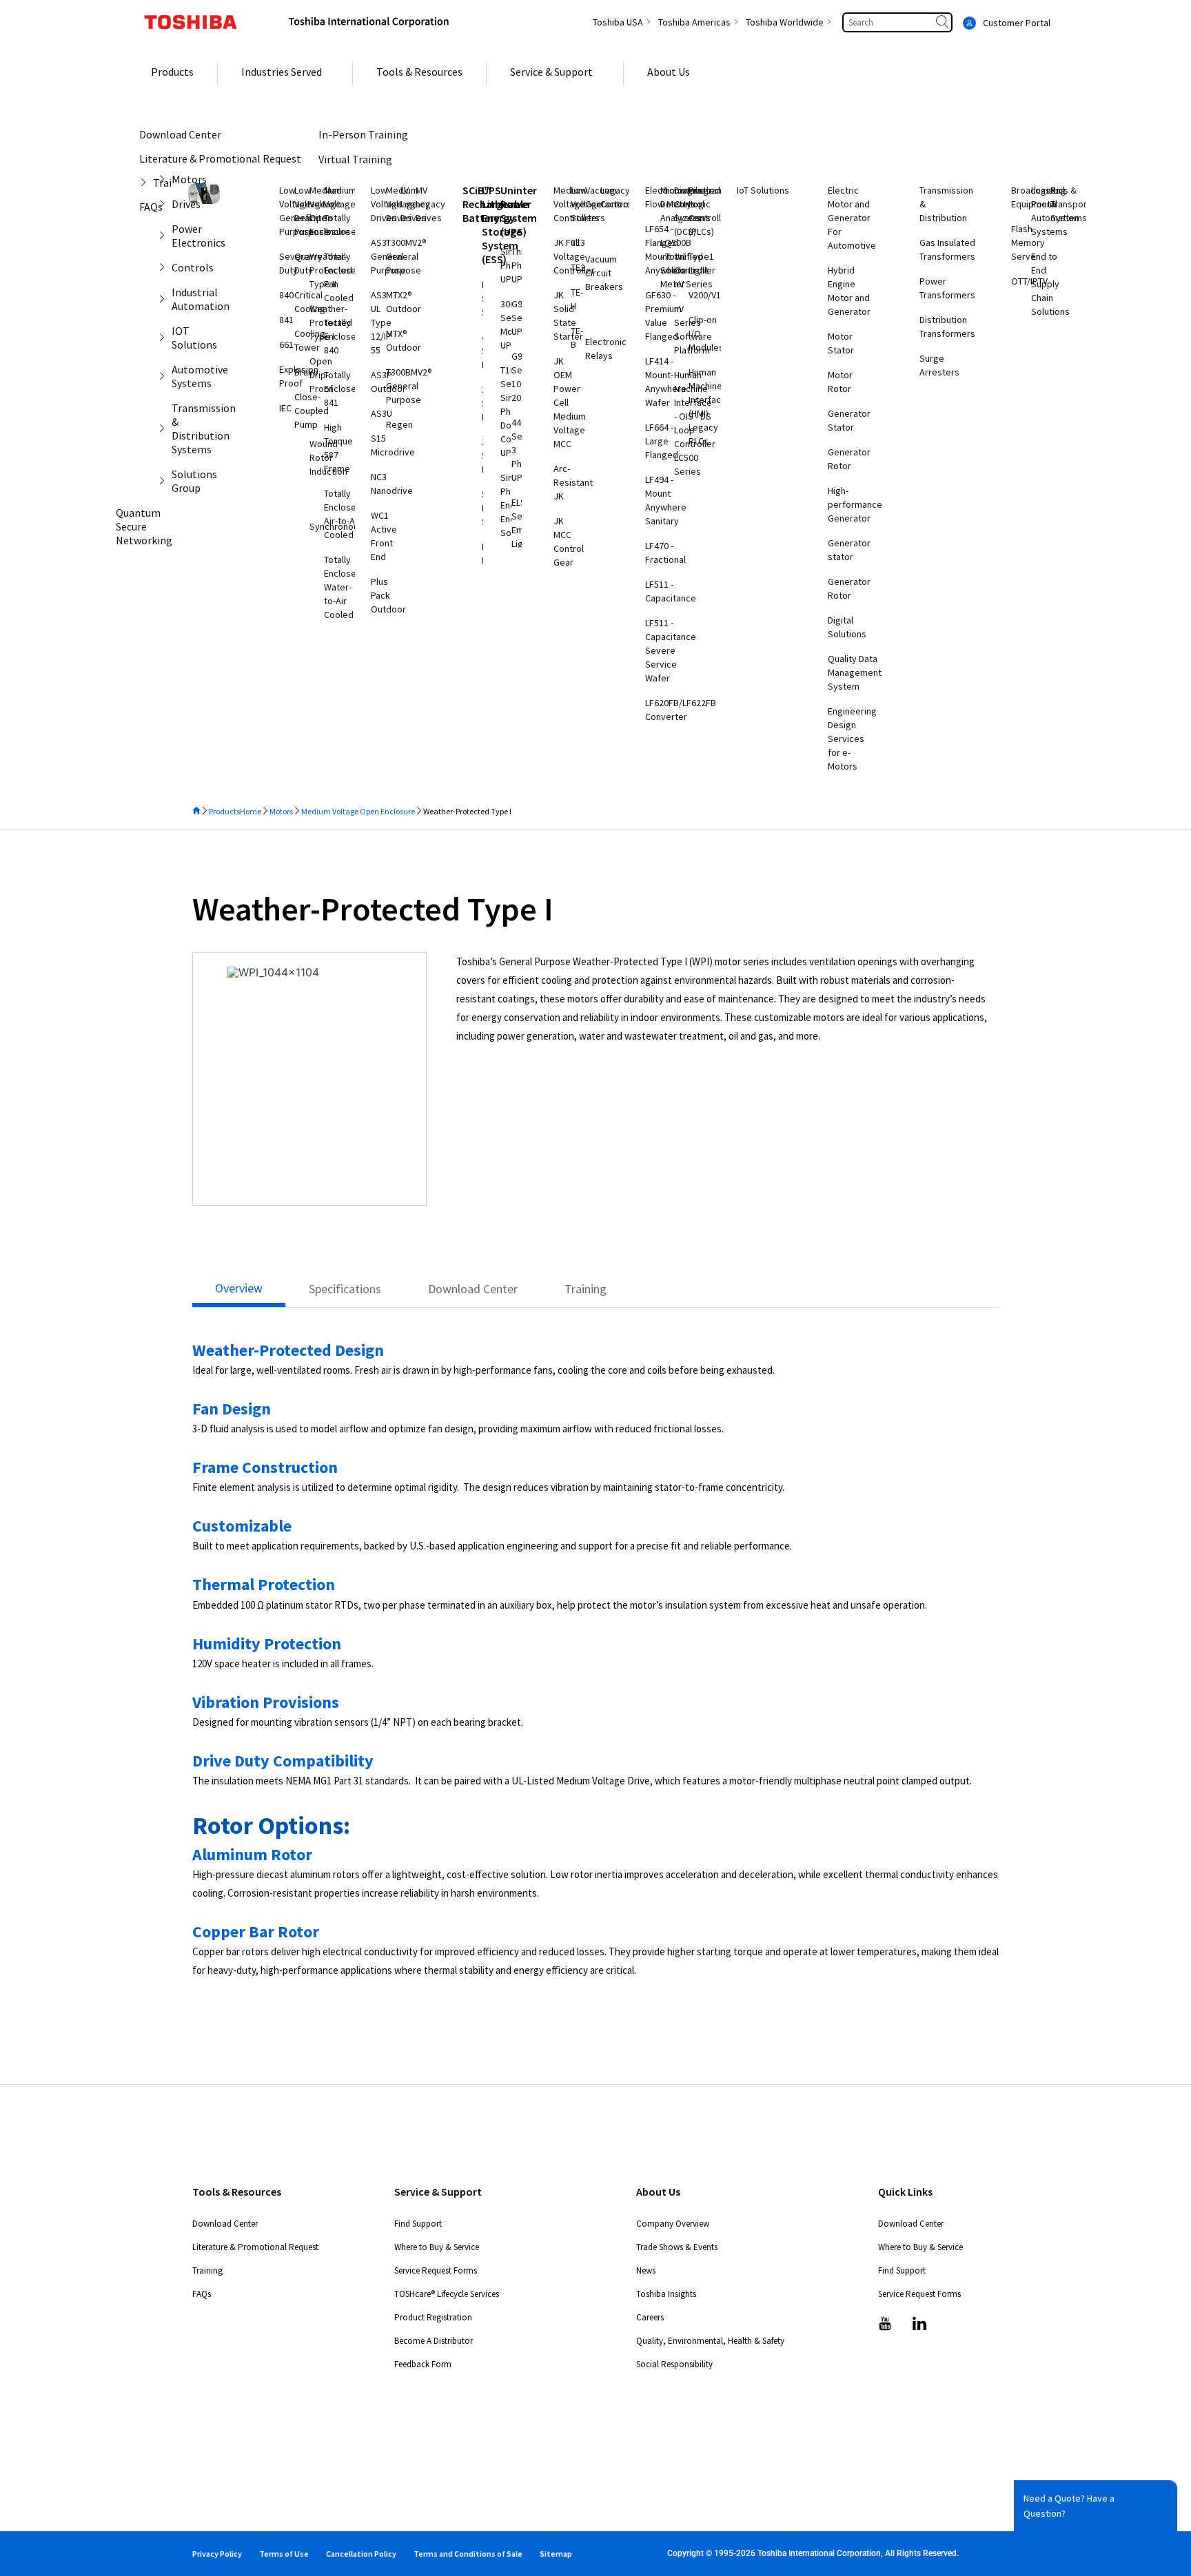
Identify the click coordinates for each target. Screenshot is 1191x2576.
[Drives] (165, 204)
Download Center (225, 2224)
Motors (281, 811)
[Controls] (165, 267)
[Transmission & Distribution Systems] (165, 429)
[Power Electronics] (165, 236)
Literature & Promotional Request (255, 2247)
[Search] (944, 22)
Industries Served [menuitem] (282, 72)
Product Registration (433, 2317)
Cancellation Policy (361, 2554)
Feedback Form (423, 2364)
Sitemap (556, 2554)
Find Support (418, 2224)
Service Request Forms (436, 2270)
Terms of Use (284, 2554)
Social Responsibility (674, 2364)
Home (251, 811)
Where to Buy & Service (437, 2247)
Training (207, 2270)
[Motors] (165, 179)
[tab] (239, 1292)
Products (224, 811)
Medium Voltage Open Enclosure (358, 811)
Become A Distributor (434, 2341)
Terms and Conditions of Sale (468, 2554)
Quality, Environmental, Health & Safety (710, 2341)
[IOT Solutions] (165, 338)
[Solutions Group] (165, 481)
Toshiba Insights (666, 2294)
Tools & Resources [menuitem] (419, 72)
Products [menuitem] (172, 72)
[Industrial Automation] (165, 299)
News (646, 2270)
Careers (650, 2317)
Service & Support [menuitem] (551, 72)
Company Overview (673, 2224)
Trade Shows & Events (677, 2247)
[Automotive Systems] (165, 376)
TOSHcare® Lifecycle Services (447, 2294)
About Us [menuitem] (669, 72)
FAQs (202, 2294)
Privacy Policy (217, 2554)
